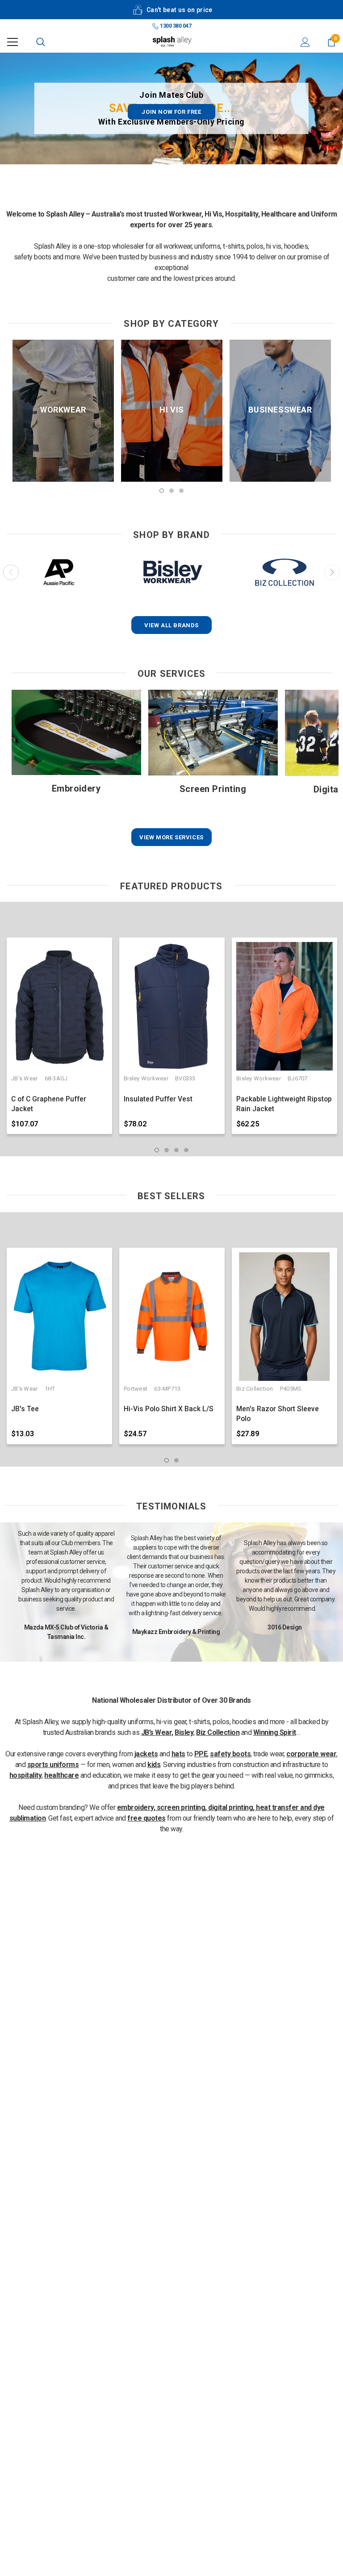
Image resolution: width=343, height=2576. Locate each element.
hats (178, 1754)
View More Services (171, 837)
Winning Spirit (275, 1732)
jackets (146, 1754)
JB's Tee (25, 1409)
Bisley (184, 1732)
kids (154, 1765)
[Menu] (13, 42)
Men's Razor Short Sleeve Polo (278, 1414)
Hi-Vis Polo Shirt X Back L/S (169, 1409)
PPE (201, 1754)
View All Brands (171, 625)
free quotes (146, 1818)
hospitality (26, 1775)
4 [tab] (186, 1150)
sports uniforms (53, 1765)
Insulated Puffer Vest (158, 1099)
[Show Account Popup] (305, 42)
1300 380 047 (175, 26)
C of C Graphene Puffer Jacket (49, 1104)
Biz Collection (218, 1732)
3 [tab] (181, 491)
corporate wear (311, 1754)
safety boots (230, 1754)
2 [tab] (171, 491)
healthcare (61, 1775)
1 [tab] (162, 491)
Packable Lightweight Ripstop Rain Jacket (284, 1104)
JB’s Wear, (157, 1732)
